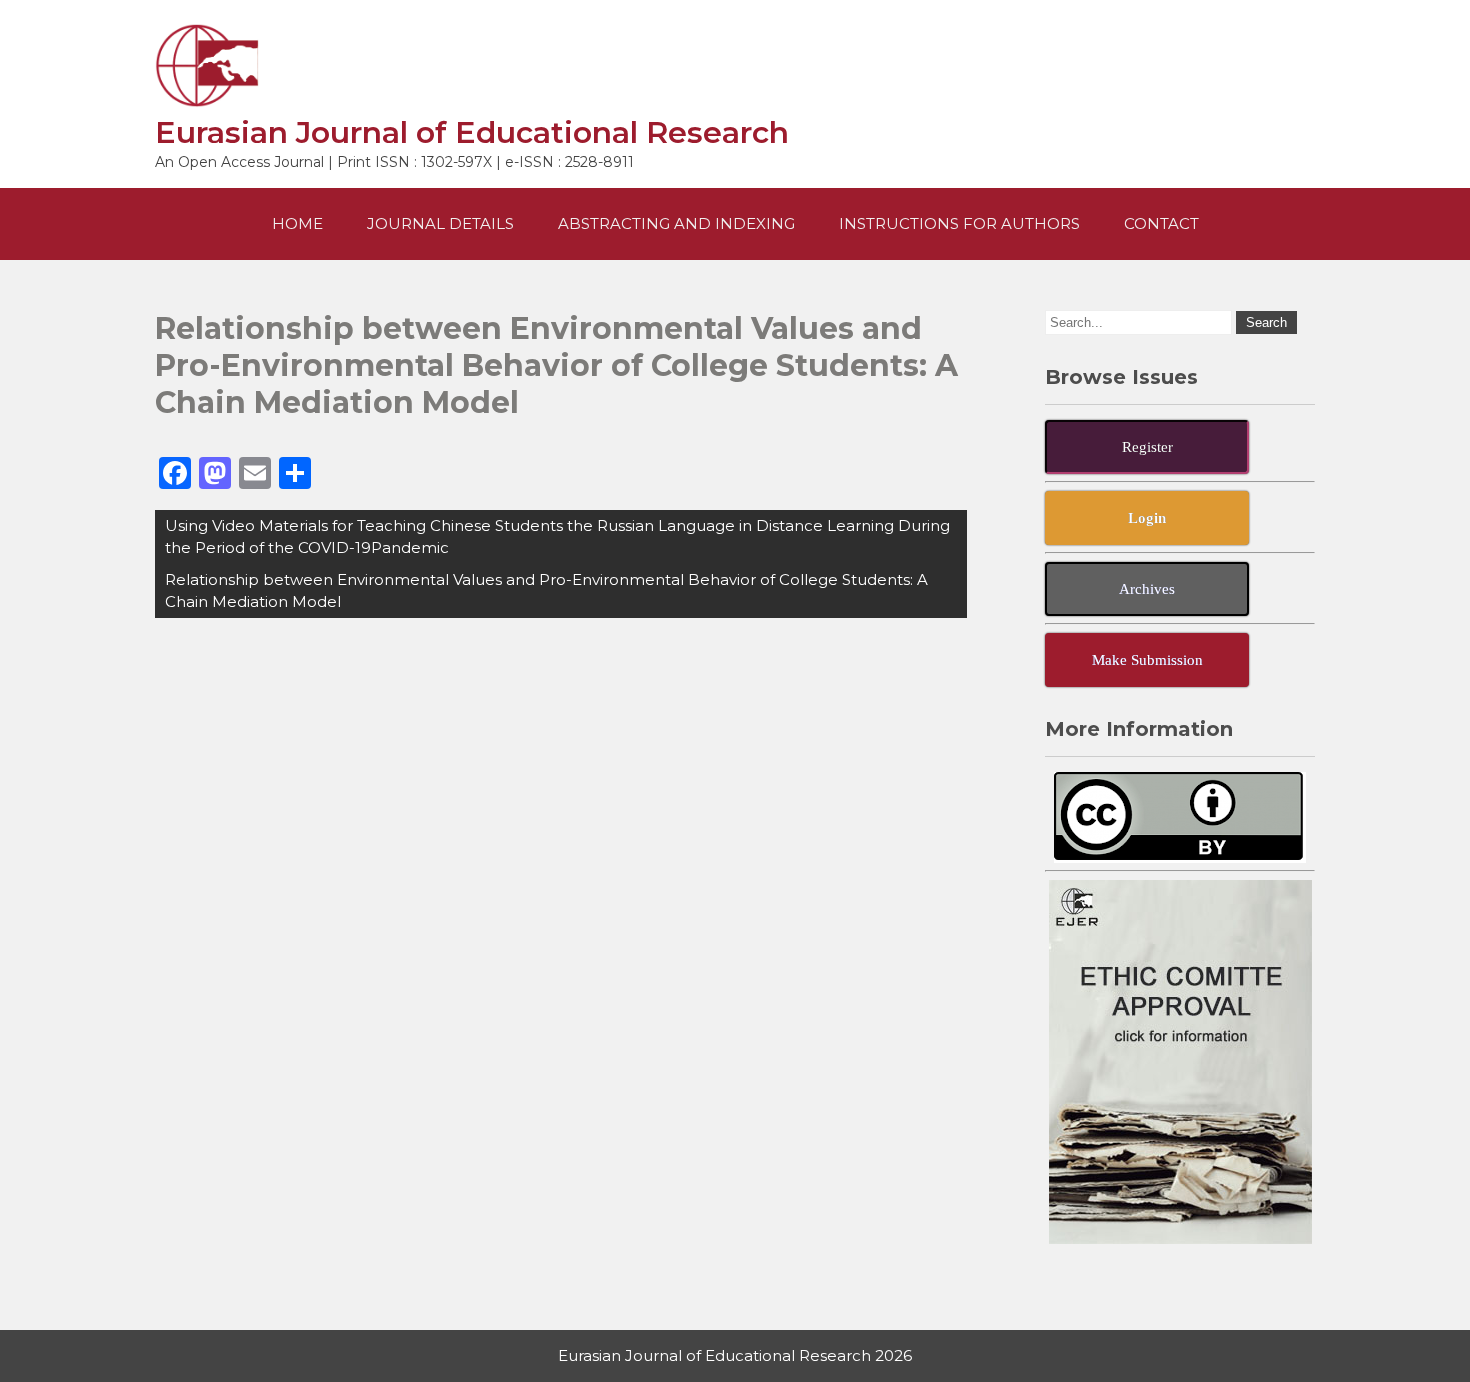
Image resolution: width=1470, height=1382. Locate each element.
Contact (1161, 223)
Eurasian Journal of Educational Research (472, 132)
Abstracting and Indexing (676, 223)
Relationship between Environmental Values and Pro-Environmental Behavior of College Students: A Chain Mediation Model (546, 590)
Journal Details (440, 223)
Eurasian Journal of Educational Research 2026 (735, 1355)
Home (297, 223)
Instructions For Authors (959, 223)
